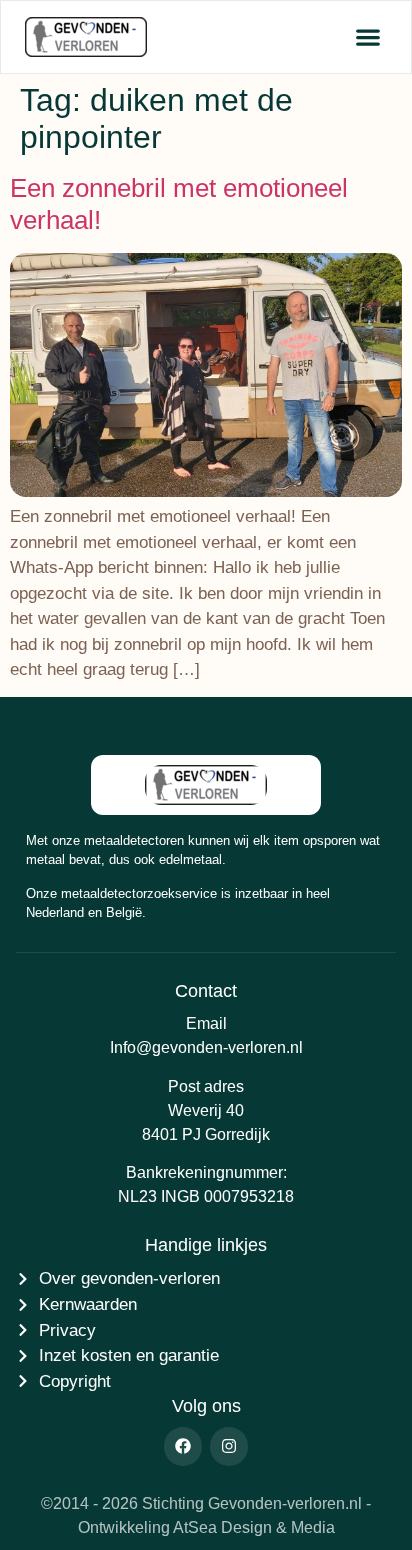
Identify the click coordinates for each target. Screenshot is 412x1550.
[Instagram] (229, 1446)
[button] (367, 37)
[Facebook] (183, 1446)
